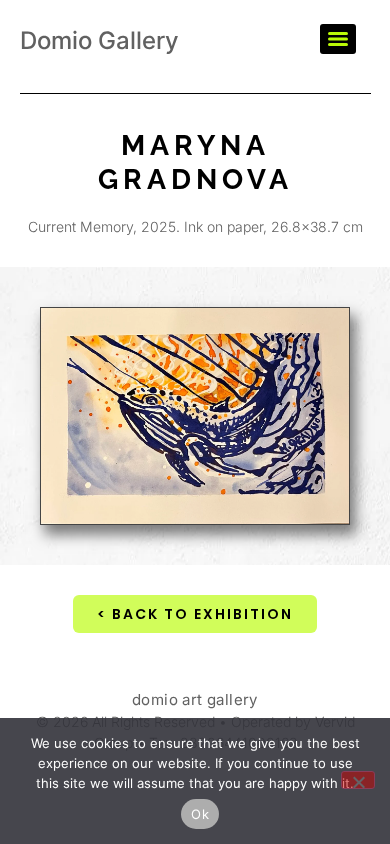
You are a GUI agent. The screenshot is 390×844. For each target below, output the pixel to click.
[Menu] (338, 39)
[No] (358, 780)
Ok (200, 814)
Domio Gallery (99, 40)
